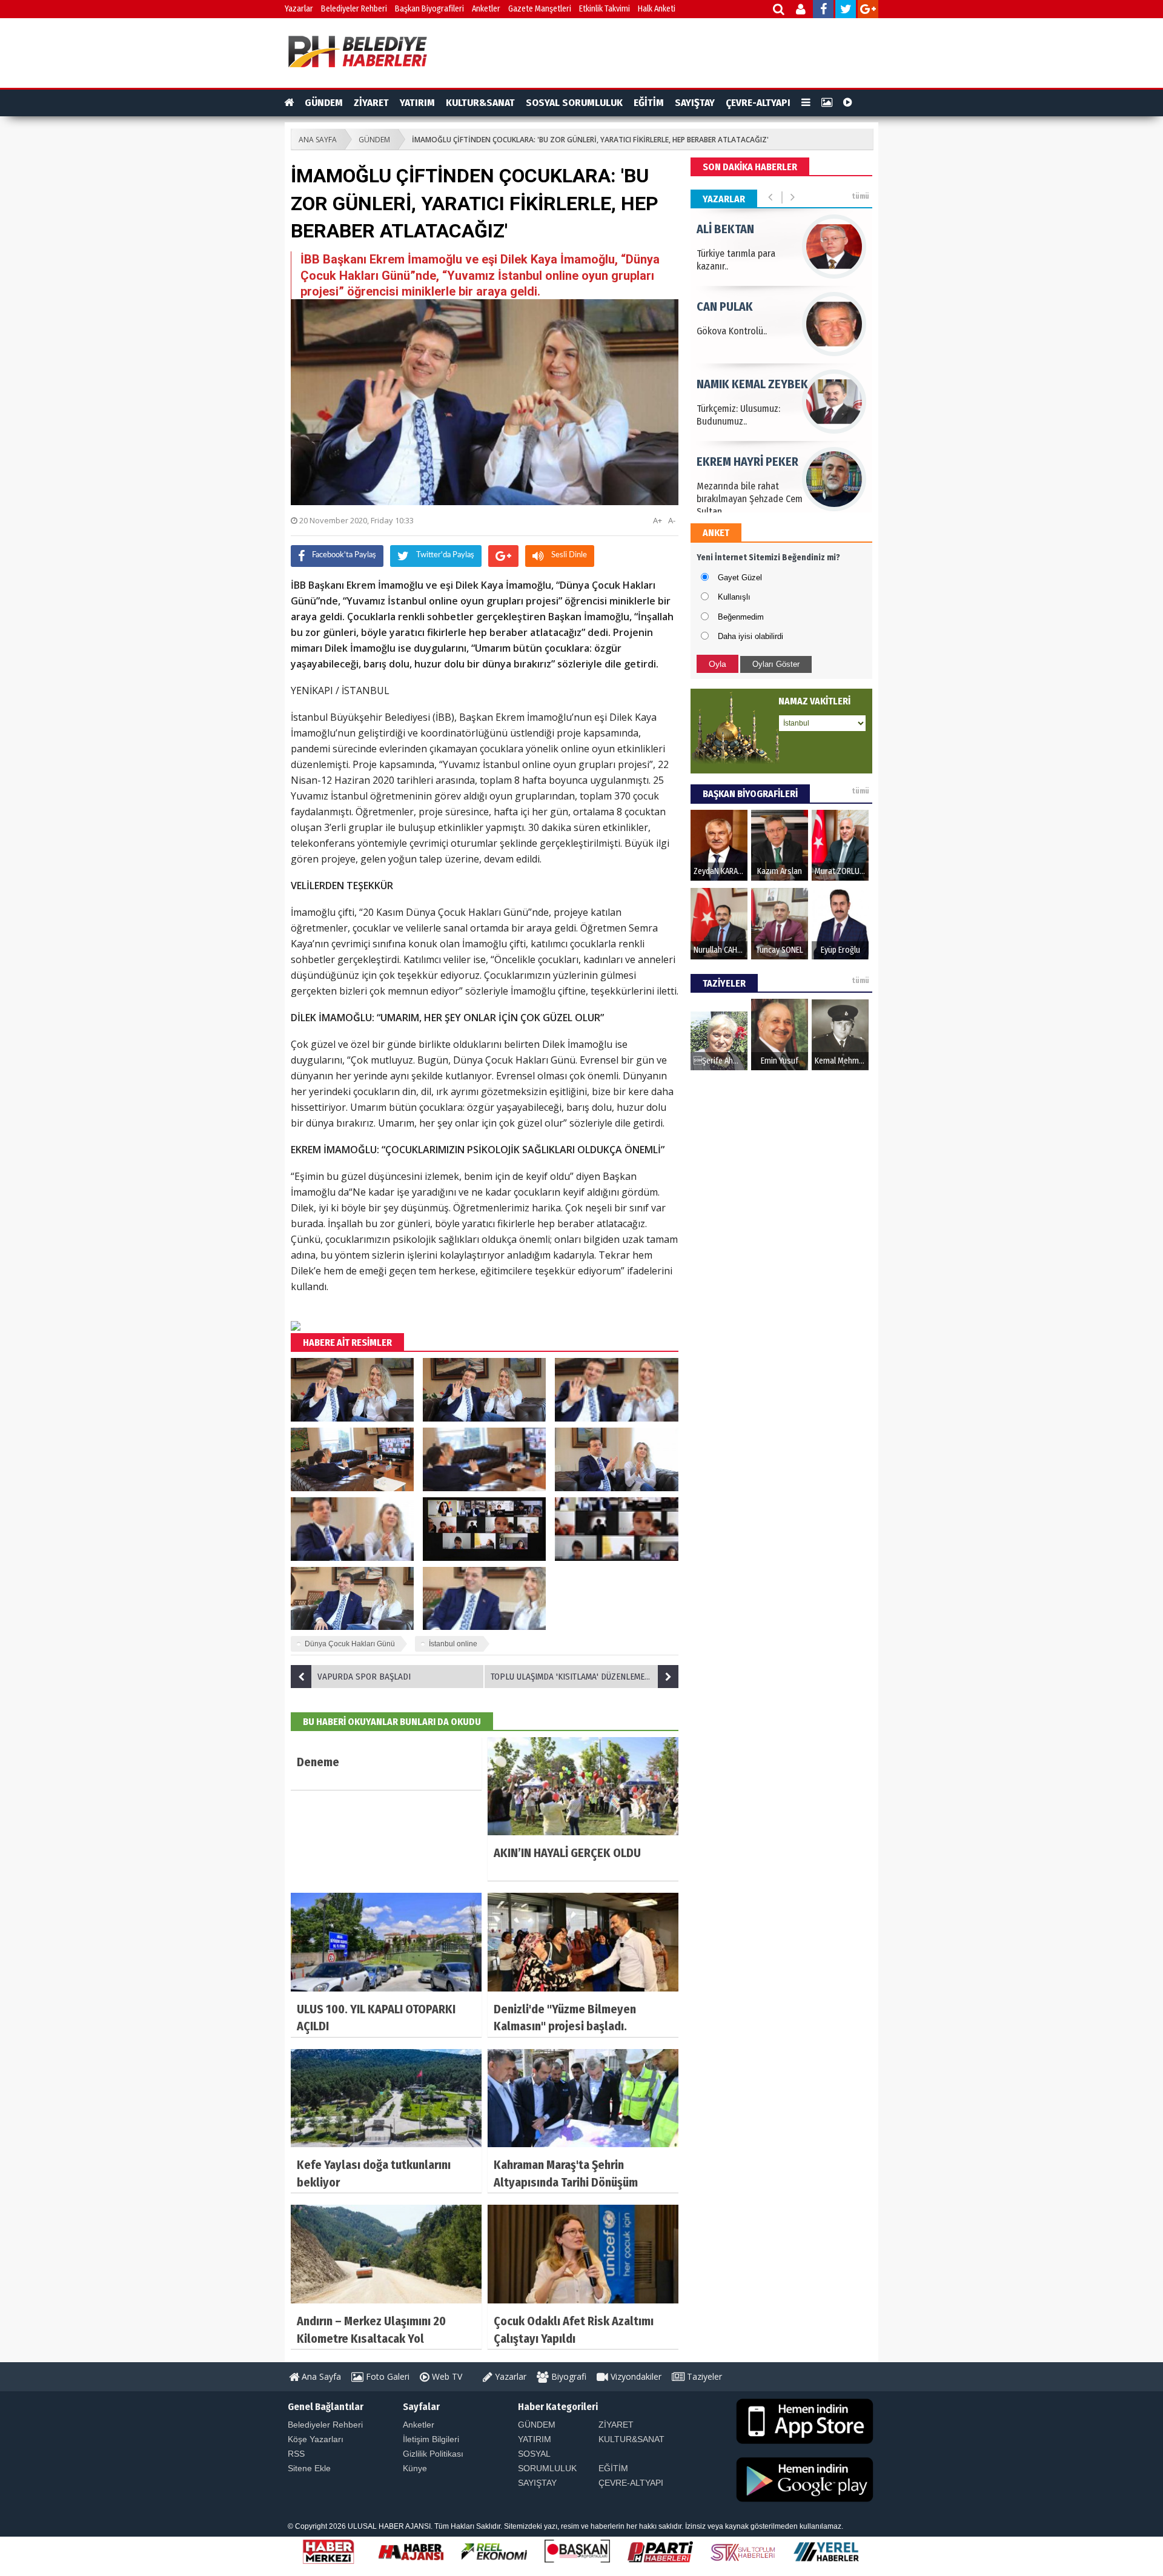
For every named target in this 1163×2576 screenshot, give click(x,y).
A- (672, 520)
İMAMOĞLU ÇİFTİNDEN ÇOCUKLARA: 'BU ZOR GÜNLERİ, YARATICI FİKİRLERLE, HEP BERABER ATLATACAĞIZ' (590, 140)
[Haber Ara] (779, 11)
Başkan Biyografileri (429, 9)
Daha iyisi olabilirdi (750, 636)
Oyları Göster (776, 664)
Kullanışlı (734, 597)
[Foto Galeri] (827, 103)
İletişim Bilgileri (431, 2439)
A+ (658, 520)
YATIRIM (417, 103)
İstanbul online (453, 1644)
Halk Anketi (657, 9)
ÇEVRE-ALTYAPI (758, 103)
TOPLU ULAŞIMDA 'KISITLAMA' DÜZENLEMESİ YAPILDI (585, 1677)
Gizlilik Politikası (433, 2454)
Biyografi (568, 2376)
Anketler (486, 9)
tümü (860, 196)
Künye (415, 2468)
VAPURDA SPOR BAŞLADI (364, 1677)
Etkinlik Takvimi (605, 9)
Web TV (446, 2376)
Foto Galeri (386, 2376)
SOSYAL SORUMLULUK (574, 103)
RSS (296, 2454)
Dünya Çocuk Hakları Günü (350, 1644)
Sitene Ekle (309, 2468)
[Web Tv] (848, 103)
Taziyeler (703, 2376)
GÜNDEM (324, 103)
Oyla (717, 664)
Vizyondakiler (635, 2376)
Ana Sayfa (320, 2376)
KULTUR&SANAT (480, 103)
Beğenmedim (741, 617)
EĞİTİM (649, 103)
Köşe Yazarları (316, 2439)
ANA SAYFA (318, 140)
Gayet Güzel (740, 578)
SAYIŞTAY (695, 103)
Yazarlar (299, 9)
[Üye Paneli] (802, 11)
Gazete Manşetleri (540, 9)
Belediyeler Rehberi (354, 9)
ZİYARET (371, 103)
